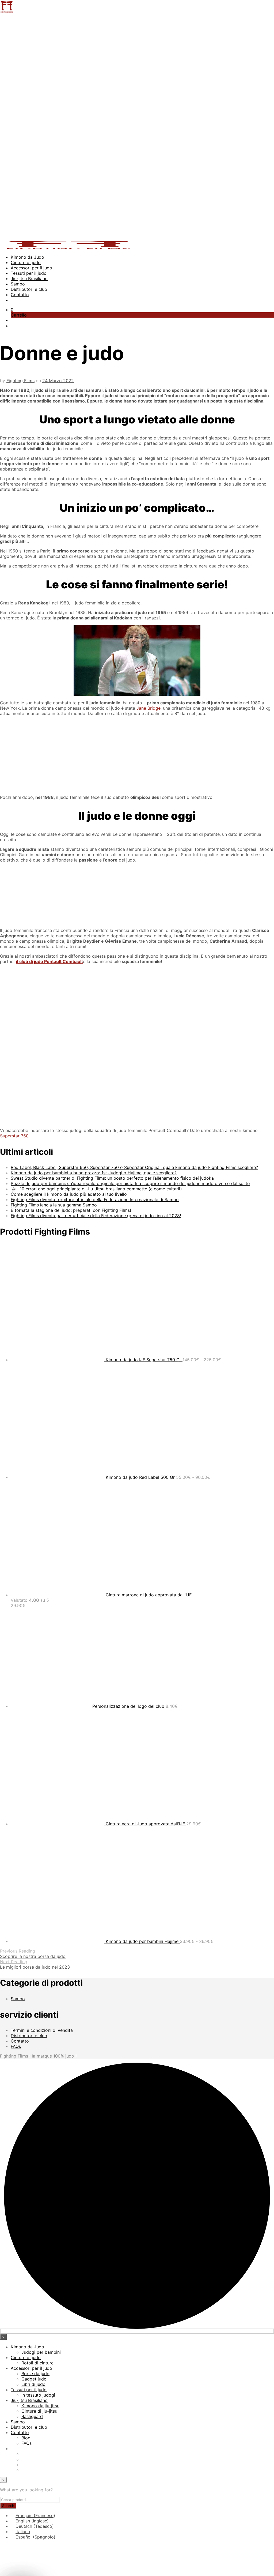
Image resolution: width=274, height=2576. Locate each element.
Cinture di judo (26, 262)
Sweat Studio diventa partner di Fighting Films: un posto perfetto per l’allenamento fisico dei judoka (112, 1178)
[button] (12, 310)
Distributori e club (29, 289)
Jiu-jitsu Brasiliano (29, 279)
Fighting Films (20, 381)
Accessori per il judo (31, 268)
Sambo (18, 284)
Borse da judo (35, 2374)
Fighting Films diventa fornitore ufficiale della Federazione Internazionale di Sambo (95, 1199)
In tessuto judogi (38, 2395)
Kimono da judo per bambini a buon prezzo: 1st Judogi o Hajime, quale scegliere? (94, 1173)
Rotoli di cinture (37, 2363)
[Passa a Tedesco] (24, 2465)
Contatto (20, 295)
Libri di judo (33, 2384)
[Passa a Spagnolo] (24, 2470)
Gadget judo (34, 2379)
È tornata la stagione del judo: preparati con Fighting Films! (71, 1210)
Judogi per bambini (41, 2352)
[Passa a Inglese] (24, 2459)
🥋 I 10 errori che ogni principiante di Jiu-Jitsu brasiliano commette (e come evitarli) (96, 1189)
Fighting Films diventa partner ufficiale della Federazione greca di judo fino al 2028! (96, 1216)
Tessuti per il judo (29, 273)
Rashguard (32, 2416)
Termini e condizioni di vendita (42, 2030)
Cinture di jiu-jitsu (39, 2411)
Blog (26, 2438)
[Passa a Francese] (24, 2454)
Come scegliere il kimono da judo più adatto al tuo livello (69, 1194)
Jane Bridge (149, 708)
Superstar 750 (14, 1136)
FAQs (16, 2046)
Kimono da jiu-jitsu (40, 2406)
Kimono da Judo (27, 257)
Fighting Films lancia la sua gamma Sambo (54, 1205)
